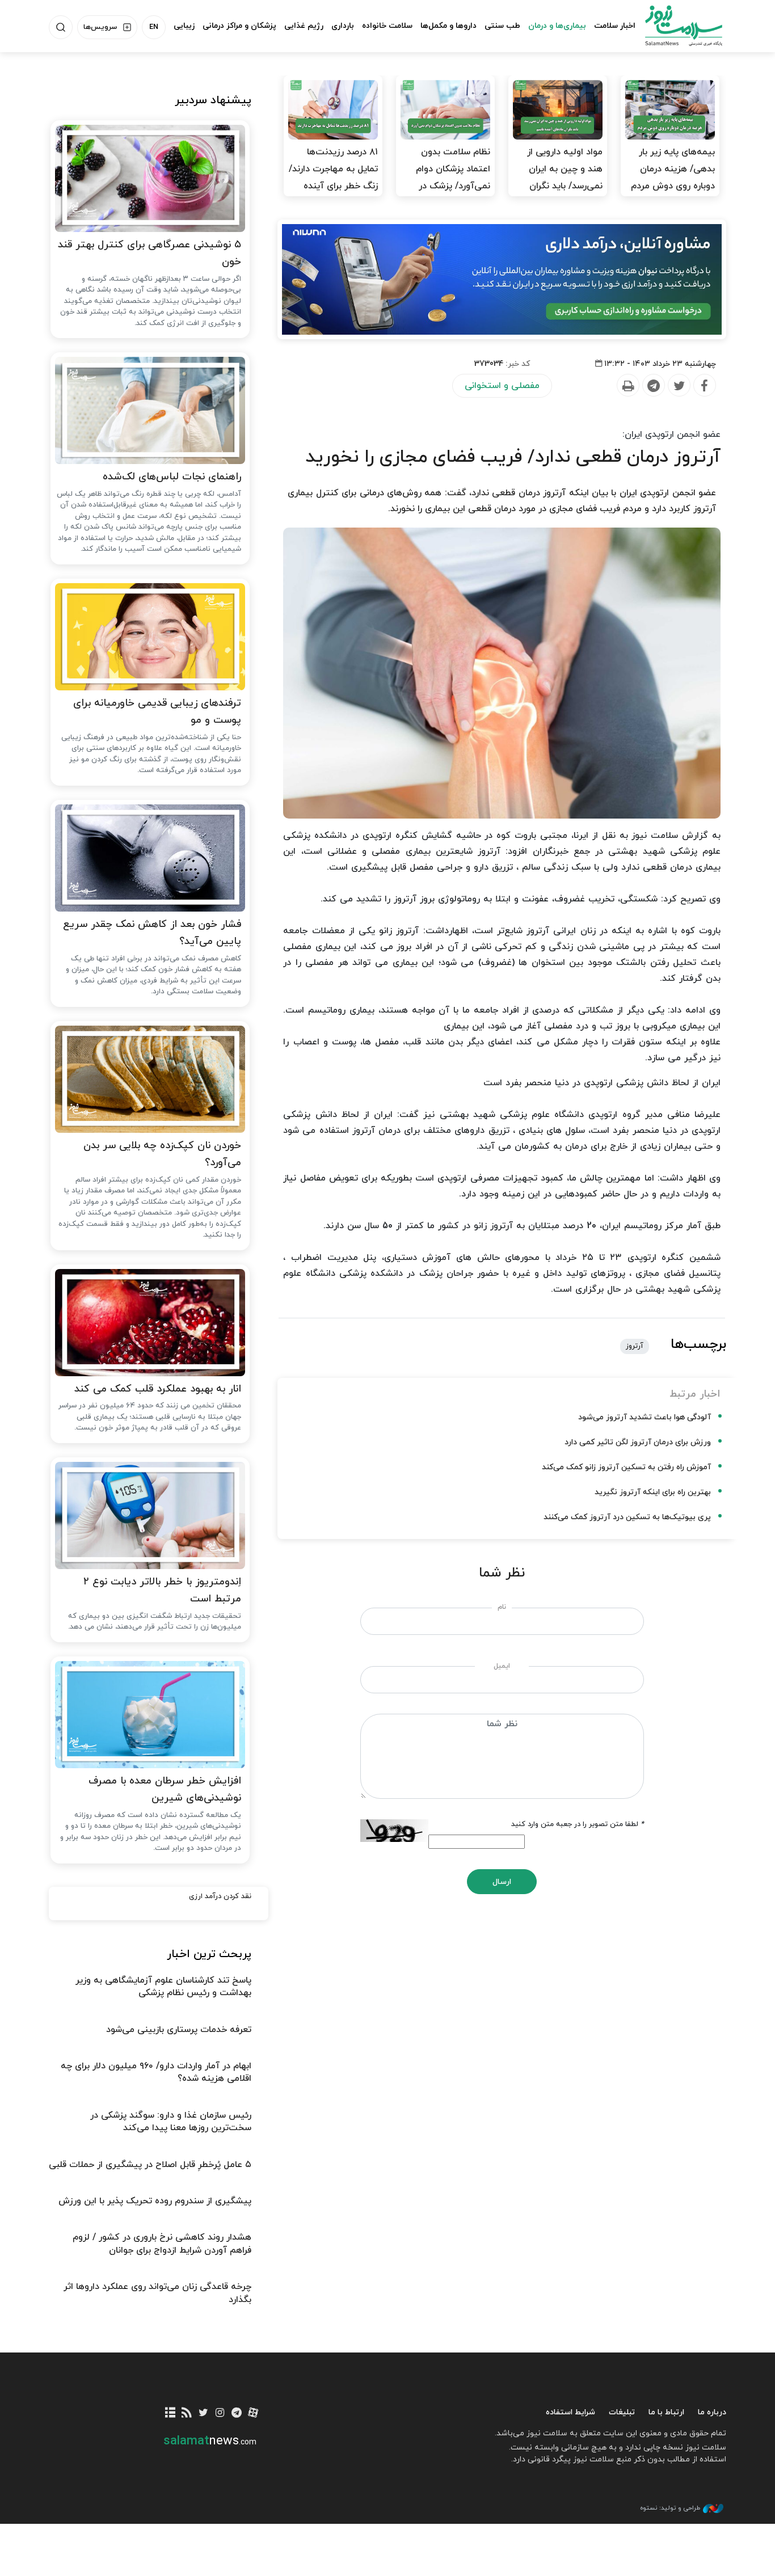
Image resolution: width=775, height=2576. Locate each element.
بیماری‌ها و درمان (557, 26)
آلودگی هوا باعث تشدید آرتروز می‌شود (645, 1417)
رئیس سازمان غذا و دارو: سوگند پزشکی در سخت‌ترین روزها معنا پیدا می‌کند (171, 2122)
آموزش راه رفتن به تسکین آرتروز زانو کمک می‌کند (626, 1467)
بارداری (343, 26)
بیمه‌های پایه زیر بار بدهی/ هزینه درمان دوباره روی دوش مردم (673, 169)
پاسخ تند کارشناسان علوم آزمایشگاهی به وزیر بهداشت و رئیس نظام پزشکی (163, 1987)
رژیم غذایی (304, 26)
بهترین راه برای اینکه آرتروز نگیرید (653, 1492)
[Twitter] (679, 386)
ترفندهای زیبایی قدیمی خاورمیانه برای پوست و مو (157, 712)
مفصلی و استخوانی (502, 386)
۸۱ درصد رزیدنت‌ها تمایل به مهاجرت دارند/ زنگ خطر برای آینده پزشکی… (333, 178)
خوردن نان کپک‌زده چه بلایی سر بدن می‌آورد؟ (162, 1154)
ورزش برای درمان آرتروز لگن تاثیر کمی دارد (638, 1442)
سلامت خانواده (387, 26)
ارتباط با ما (666, 2412)
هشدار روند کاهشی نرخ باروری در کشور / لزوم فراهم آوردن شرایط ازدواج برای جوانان (162, 2244)
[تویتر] (203, 2413)
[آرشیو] (170, 2413)
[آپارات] (253, 2413)
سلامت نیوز (673, 26)
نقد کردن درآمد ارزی (220, 1896)
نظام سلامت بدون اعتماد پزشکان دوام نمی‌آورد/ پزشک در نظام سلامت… (453, 178)
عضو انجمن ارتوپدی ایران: (671, 435)
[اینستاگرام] (220, 2413)
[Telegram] (653, 386)
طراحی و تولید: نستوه (670, 2508)
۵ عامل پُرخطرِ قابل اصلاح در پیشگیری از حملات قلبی (150, 2165)
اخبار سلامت (615, 26)
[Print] (627, 386)
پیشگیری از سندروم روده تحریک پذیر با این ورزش (155, 2201)
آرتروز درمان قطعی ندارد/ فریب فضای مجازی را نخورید (513, 457)
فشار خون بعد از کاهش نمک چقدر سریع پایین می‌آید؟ (152, 933)
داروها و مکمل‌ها (448, 26)
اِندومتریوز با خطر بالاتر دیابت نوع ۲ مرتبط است (162, 1591)
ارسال (502, 1882)
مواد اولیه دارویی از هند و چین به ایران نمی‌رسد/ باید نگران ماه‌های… (565, 178)
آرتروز (635, 1346)
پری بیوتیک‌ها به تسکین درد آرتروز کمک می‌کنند (627, 1517)
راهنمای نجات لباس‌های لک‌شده (172, 477)
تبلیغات (622, 2412)
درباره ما (712, 2412)
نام (502, 1607)
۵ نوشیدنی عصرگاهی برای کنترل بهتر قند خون (149, 254)
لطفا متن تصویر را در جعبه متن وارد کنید (578, 1824)
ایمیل (502, 1666)
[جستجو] (61, 27)
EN (154, 27)
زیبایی (184, 26)
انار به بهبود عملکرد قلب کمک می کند (158, 1389)
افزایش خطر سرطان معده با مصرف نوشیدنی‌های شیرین (165, 1790)
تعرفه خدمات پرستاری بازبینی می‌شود (179, 2030)
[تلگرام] (236, 2413)
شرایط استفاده (570, 2412)
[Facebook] (704, 386)
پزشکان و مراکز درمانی (239, 26)
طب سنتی (502, 26)
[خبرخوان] (187, 2413)
